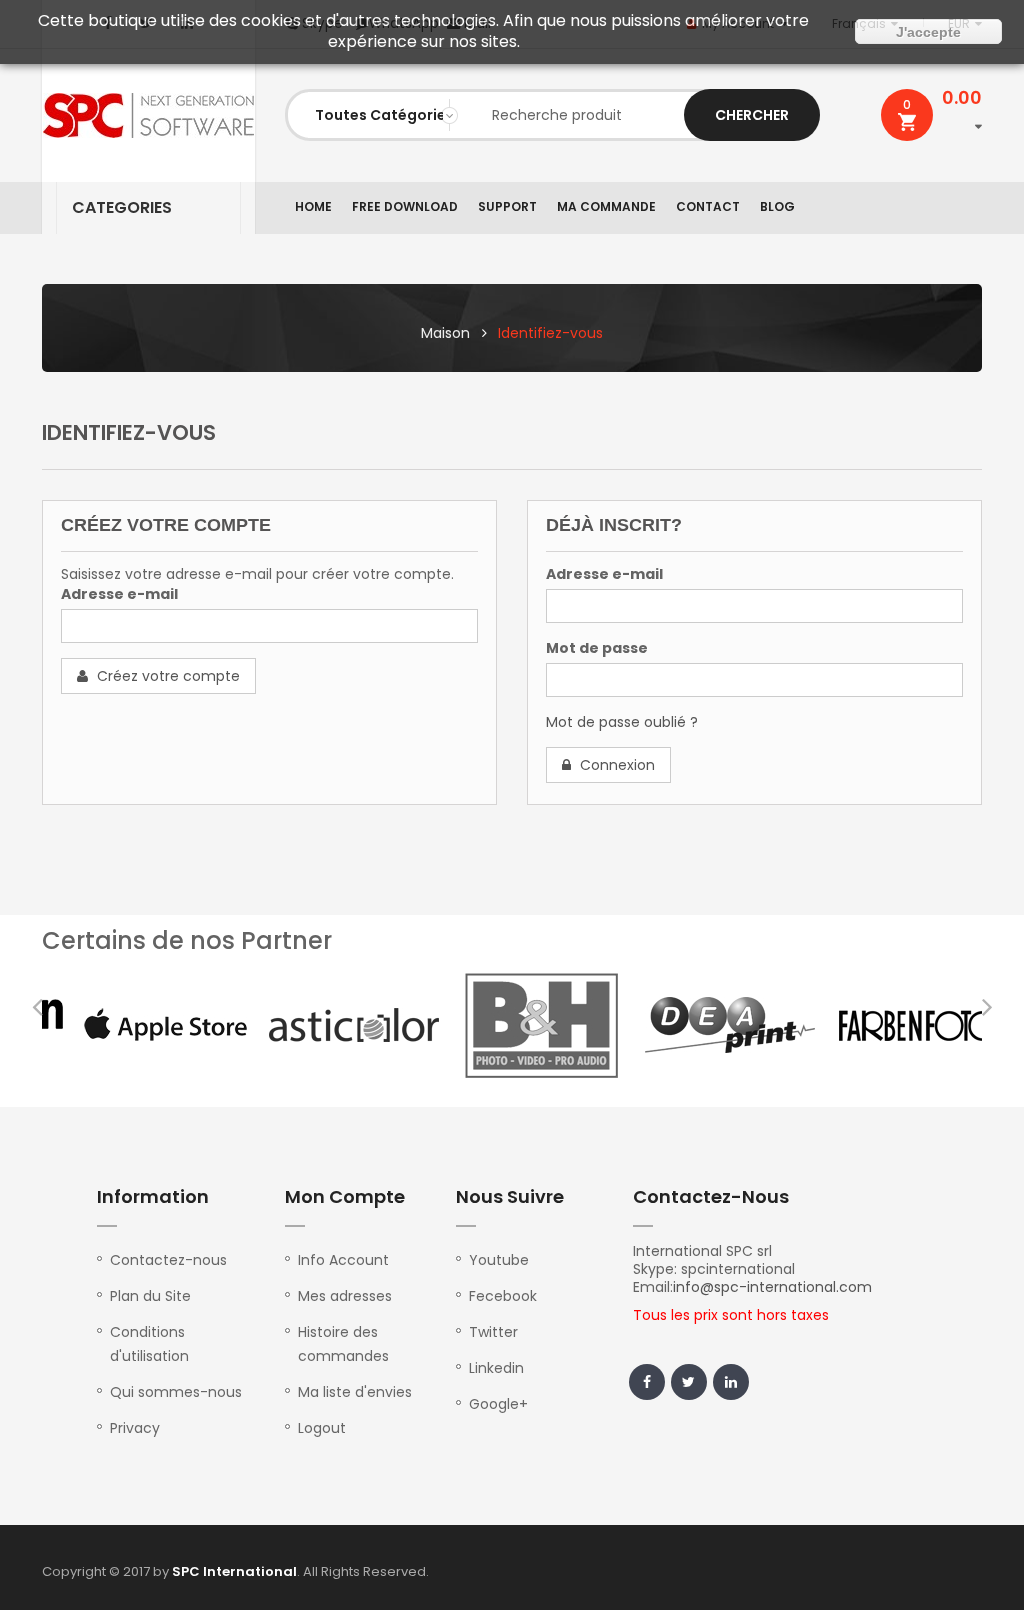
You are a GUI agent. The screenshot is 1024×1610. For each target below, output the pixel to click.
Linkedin (496, 1368)
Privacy (135, 1428)
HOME (313, 206)
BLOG (777, 206)
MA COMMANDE (606, 206)
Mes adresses (345, 1296)
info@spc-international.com (772, 1287)
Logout (322, 1428)
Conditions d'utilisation (149, 1344)
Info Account (343, 1260)
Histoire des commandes (343, 1344)
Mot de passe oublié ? (622, 722)
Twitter (493, 1332)
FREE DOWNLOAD (405, 206)
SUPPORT (507, 206)
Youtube (499, 1260)
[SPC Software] (148, 115)
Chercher (752, 115)
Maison (445, 333)
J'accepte (928, 32)
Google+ (498, 1404)
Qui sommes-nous (176, 1392)
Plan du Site (150, 1296)
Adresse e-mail (119, 594)
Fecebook (503, 1296)
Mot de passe (597, 648)
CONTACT (708, 206)
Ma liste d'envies (355, 1392)
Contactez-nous (168, 1260)
